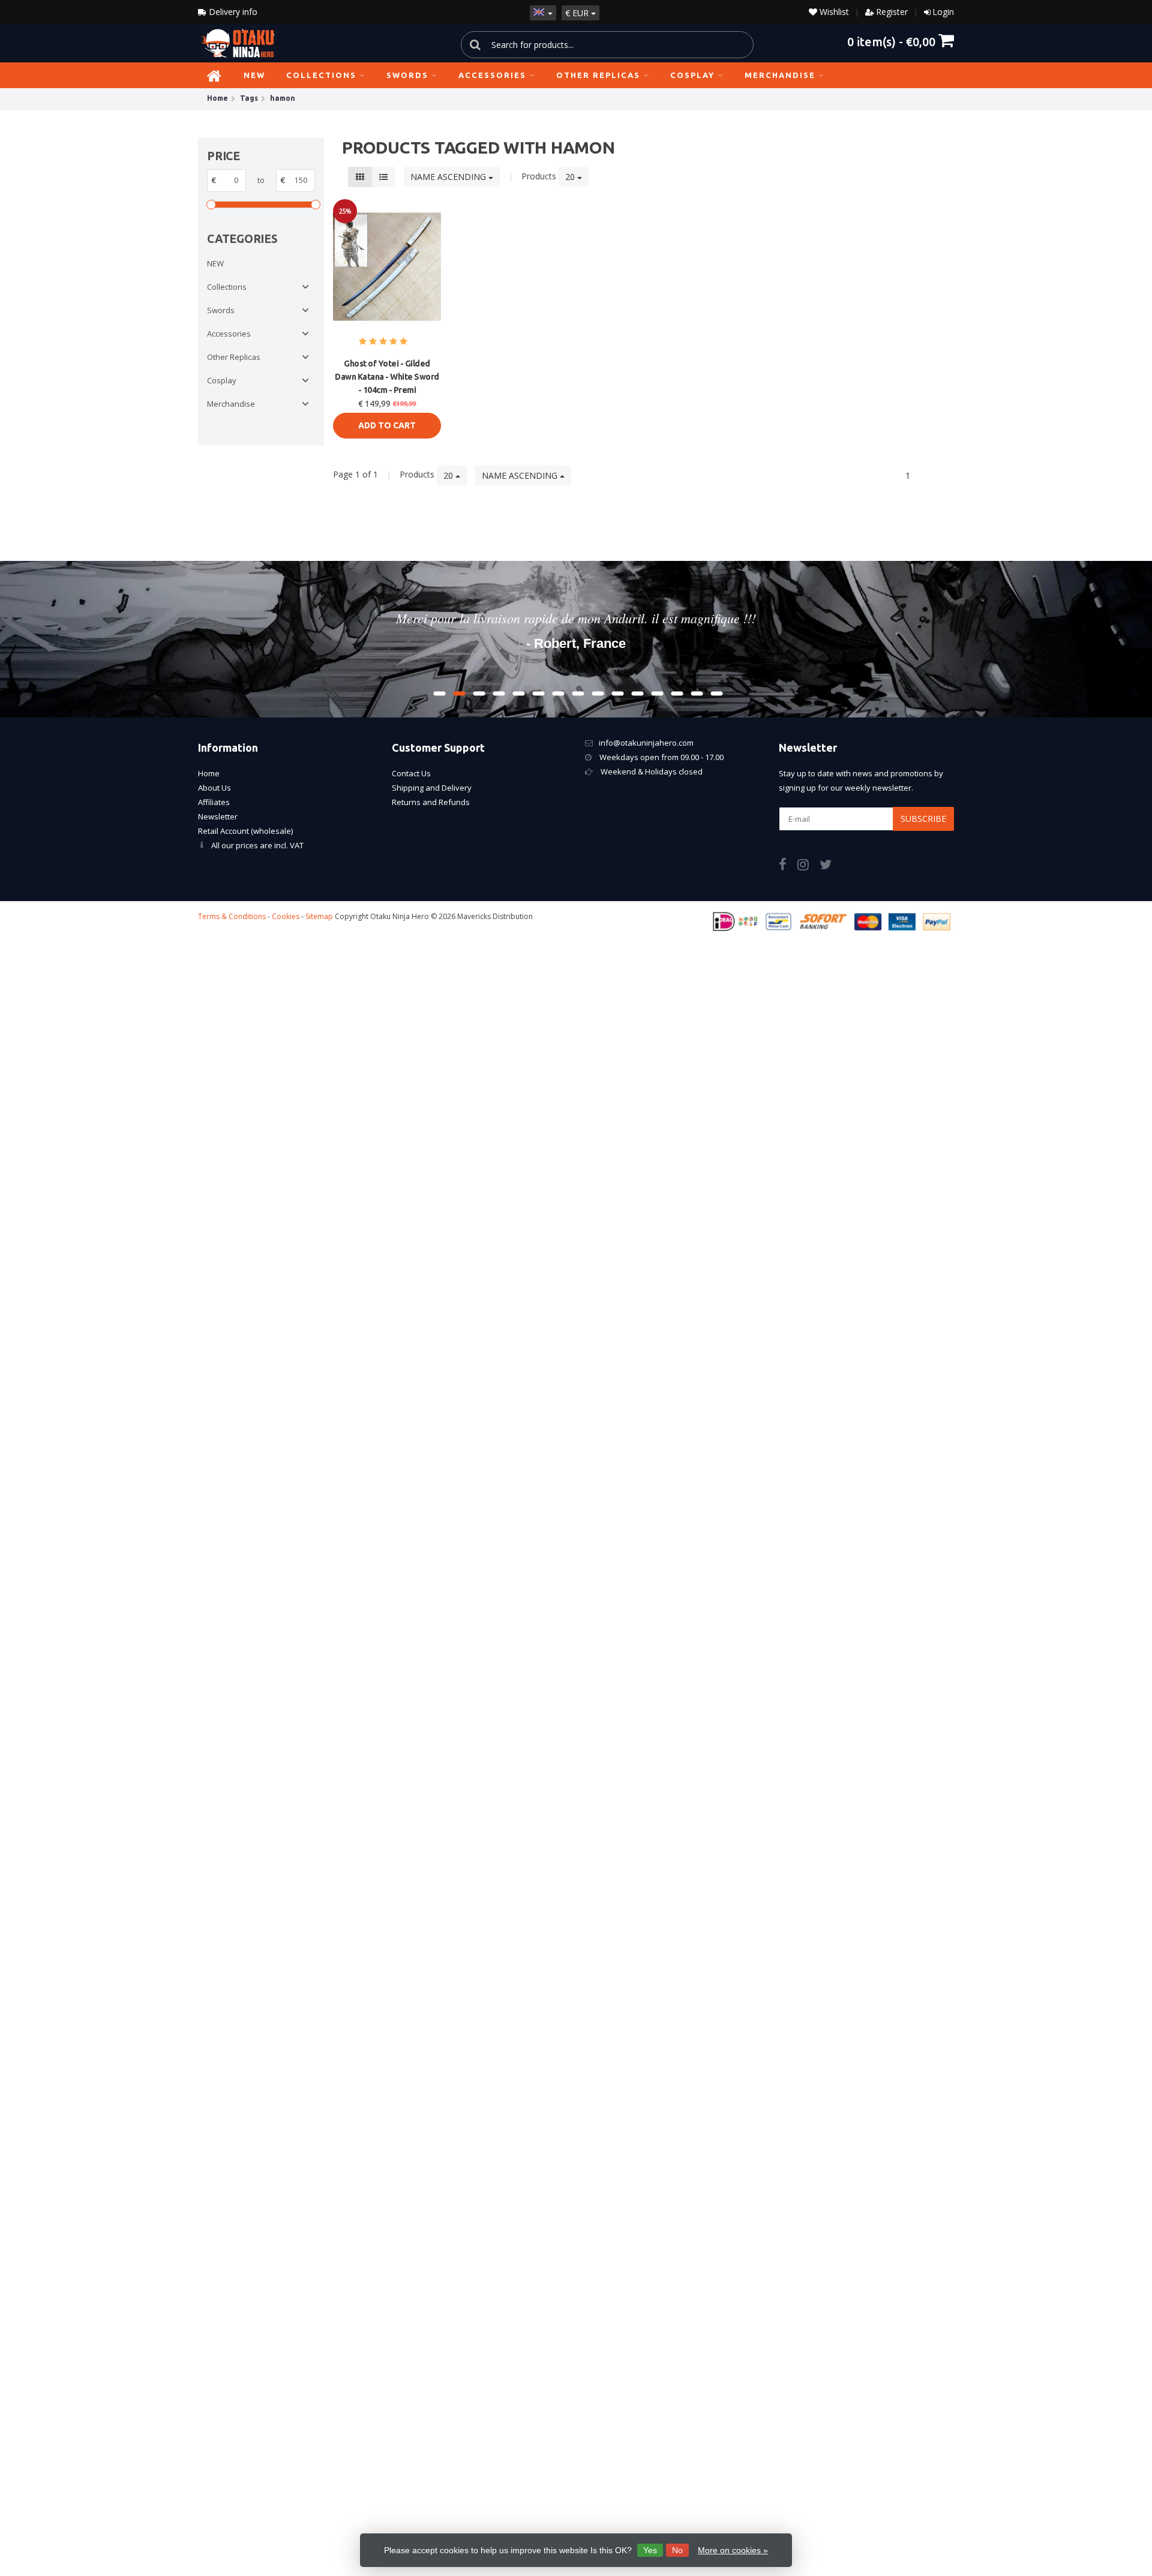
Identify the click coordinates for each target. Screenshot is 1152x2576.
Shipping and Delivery (432, 788)
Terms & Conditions (232, 916)
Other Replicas (598, 75)
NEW (254, 75)
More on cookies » (733, 2550)
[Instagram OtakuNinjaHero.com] (808, 866)
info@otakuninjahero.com (646, 743)
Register (892, 12)
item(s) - (891, 41)
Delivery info (232, 12)
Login (943, 12)
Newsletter (218, 816)
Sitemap (319, 916)
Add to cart (387, 425)
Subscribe (923, 819)
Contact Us (411, 773)
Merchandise (780, 75)
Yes (650, 2550)
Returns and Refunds (431, 802)
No (677, 2550)
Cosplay (692, 75)
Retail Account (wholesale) (245, 831)
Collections (321, 75)
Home (209, 773)
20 (571, 177)
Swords (407, 75)
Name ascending (449, 177)
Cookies (286, 916)
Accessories (492, 75)
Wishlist (833, 12)
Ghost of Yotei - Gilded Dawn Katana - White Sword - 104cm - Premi (387, 377)
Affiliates (214, 802)
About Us (214, 788)
